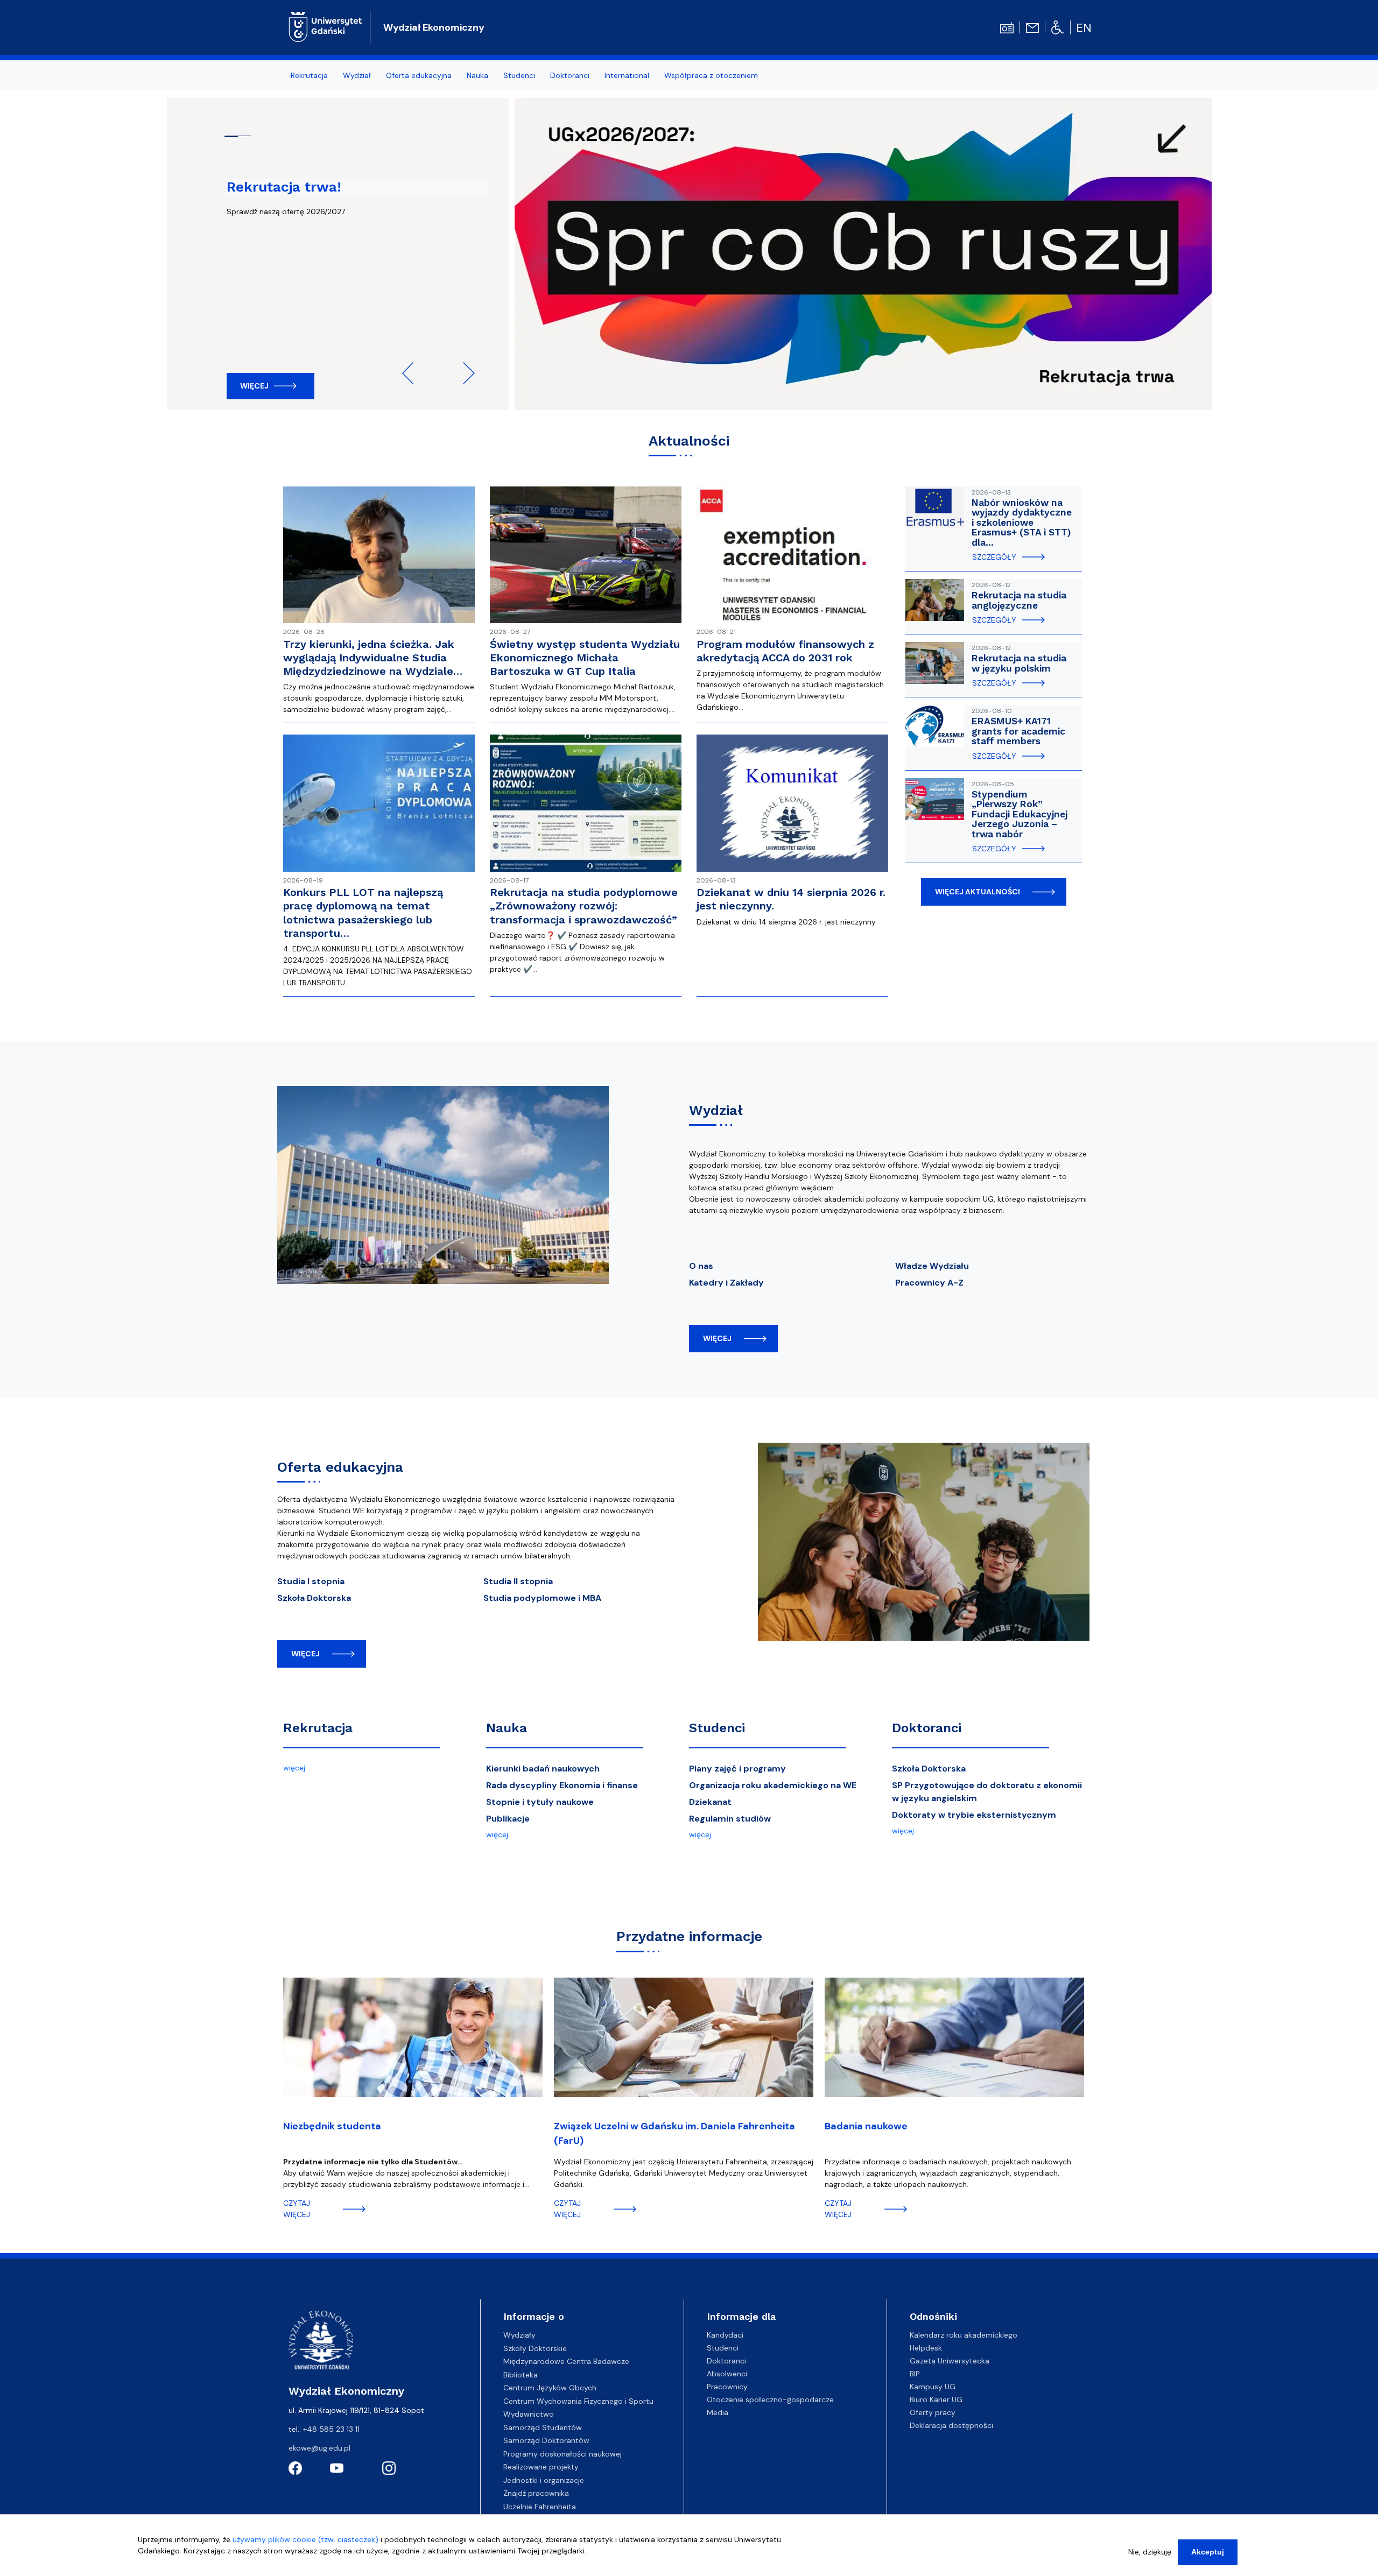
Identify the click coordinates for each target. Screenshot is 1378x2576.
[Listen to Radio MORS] (1007, 27)
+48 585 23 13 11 (331, 2429)
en (1084, 28)
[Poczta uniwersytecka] (1032, 27)
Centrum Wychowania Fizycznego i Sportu (578, 2401)
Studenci (717, 1728)
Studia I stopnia (311, 1581)
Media (718, 2412)
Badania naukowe (866, 2126)
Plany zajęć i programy (737, 1769)
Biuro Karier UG (936, 2399)
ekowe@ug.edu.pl (319, 2448)
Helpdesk (926, 2348)
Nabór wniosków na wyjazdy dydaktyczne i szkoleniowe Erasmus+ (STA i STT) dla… (1022, 523)
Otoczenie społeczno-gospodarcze (770, 2399)
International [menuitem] (627, 75)
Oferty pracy (933, 2412)
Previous (413, 373)
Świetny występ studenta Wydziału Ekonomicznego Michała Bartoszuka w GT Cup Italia (585, 658)
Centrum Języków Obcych (550, 2388)
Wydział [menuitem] (357, 75)
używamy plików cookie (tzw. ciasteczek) (305, 2539)
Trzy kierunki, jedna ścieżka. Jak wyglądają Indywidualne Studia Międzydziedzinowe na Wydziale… (373, 658)
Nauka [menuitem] (477, 75)
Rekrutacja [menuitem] (309, 75)
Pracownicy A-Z (929, 1283)
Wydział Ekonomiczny (434, 27)
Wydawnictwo (529, 2414)
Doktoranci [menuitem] (570, 75)
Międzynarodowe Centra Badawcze (566, 2361)
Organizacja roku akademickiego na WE (773, 1785)
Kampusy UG (933, 2387)
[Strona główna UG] (325, 26)
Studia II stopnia (518, 1581)
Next (464, 373)
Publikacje (508, 1819)
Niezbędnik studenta (332, 2126)
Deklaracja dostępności (951, 2425)
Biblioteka (521, 2375)
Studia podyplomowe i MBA (542, 1598)
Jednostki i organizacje (544, 2480)
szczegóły (994, 557)
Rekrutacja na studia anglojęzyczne (1019, 600)
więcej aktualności (978, 892)
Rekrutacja (318, 1728)
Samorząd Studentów (543, 2427)
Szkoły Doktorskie (535, 2348)
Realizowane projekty (541, 2467)
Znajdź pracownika (536, 2493)
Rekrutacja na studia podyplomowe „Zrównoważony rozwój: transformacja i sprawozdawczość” (584, 906)
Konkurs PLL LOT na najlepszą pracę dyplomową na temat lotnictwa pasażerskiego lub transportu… (363, 913)
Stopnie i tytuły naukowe (540, 1802)
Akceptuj (1208, 2552)
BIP (915, 2374)
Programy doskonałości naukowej (563, 2454)
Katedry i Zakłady (726, 1283)
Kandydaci (725, 2335)
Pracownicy (727, 2387)
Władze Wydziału (932, 1266)
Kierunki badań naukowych (543, 1769)
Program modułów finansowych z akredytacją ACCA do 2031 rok (785, 651)
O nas (701, 1266)
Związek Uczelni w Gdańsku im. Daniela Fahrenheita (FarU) (674, 2133)
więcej (717, 1338)
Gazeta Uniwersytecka (950, 2361)
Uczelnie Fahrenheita (540, 2507)
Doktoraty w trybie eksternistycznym (974, 1815)
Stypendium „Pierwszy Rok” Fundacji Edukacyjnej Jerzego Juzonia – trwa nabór (1020, 814)
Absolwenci (727, 2374)
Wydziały (519, 2335)
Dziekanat (710, 1802)
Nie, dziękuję (1150, 2552)
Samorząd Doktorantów (546, 2440)
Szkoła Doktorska (314, 1598)
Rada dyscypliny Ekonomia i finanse (562, 1785)
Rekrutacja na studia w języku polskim (1019, 663)
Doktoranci (927, 1728)
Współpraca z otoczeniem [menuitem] (711, 75)
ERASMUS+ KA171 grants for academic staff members (1018, 731)
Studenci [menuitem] (519, 75)
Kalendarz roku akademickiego (964, 2335)
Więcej (254, 386)
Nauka (507, 1728)
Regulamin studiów (730, 1819)
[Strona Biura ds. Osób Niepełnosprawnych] (1057, 27)
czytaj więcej (297, 2209)
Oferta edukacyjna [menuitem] (419, 75)
